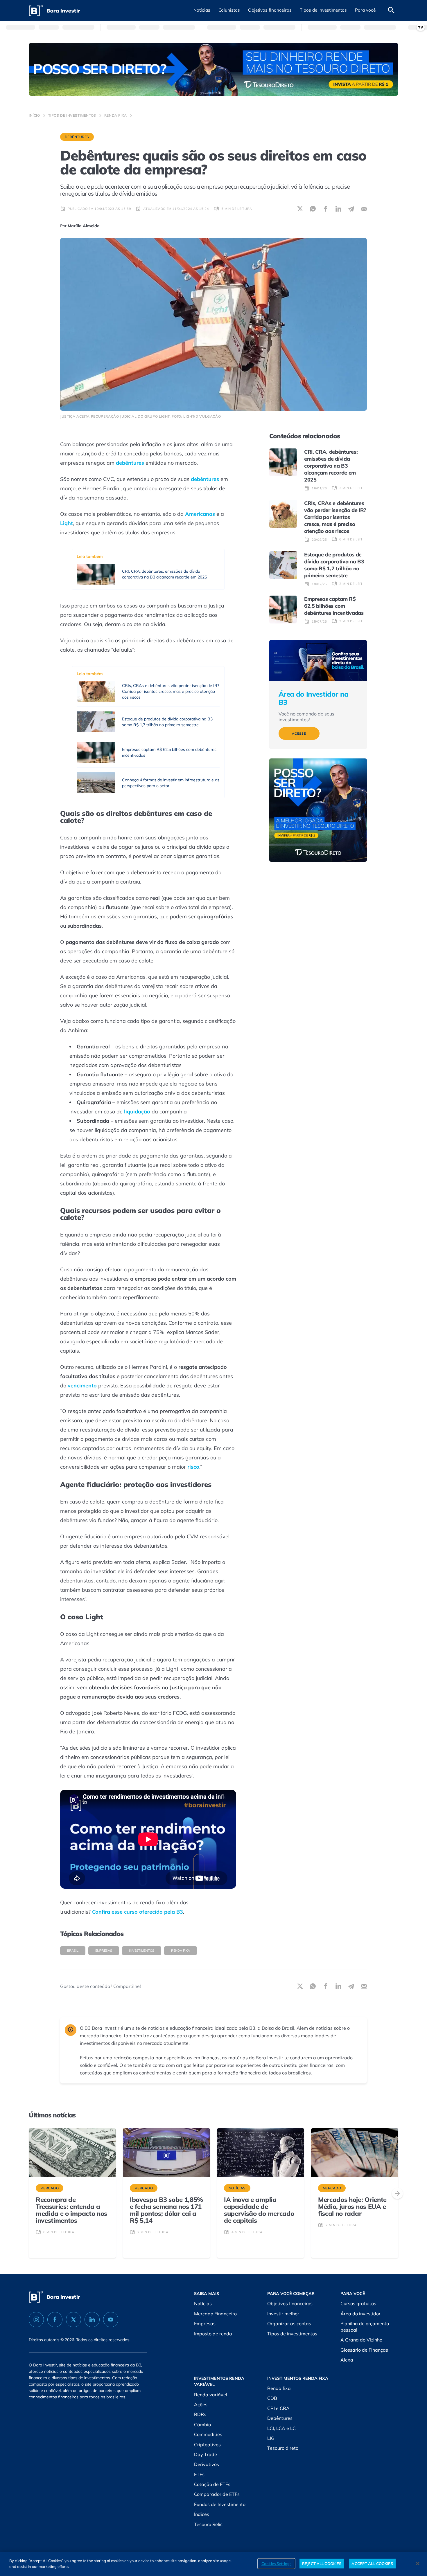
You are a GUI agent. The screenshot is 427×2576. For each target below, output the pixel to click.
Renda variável (211, 2395)
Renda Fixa (181, 1951)
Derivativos (207, 2464)
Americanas (200, 514)
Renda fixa (116, 115)
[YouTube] (111, 2320)
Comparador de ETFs (217, 2494)
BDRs (200, 2414)
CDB (272, 2398)
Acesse (299, 733)
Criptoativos (207, 2445)
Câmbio (202, 2424)
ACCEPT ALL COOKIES (372, 2564)
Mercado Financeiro (215, 2314)
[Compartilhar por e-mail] (364, 209)
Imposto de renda (213, 2334)
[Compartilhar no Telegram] (351, 209)
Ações (201, 2404)
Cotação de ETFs (212, 2484)
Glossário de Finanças (364, 2350)
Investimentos (142, 1951)
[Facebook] (55, 2320)
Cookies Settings (276, 2564)
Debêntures (77, 137)
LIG (271, 2438)
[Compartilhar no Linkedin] (338, 209)
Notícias (203, 2303)
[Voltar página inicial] (54, 11)
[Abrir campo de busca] (391, 10)
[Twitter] (73, 2320)
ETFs (199, 2474)
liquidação (137, 1112)
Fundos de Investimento (220, 2504)
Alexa (347, 2360)
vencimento (82, 1386)
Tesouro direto (283, 2448)
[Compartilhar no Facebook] (326, 209)
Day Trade (206, 2454)
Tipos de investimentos (72, 115)
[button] (202, 10)
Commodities (208, 2434)
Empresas (104, 1951)
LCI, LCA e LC (281, 2428)
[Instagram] (36, 2320)
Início (34, 115)
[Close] (418, 2564)
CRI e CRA (278, 2408)
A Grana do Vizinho (361, 2340)
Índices (202, 2514)
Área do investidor (360, 2314)
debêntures (130, 463)
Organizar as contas (289, 2323)
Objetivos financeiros (290, 2303)
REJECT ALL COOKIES (322, 2564)
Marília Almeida (84, 226)
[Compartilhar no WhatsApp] (313, 209)
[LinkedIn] (92, 2320)
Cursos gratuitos (358, 2303)
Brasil (73, 1951)
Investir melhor (283, 2314)
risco (193, 1467)
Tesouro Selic (208, 2524)
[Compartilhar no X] (300, 209)
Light (67, 523)
